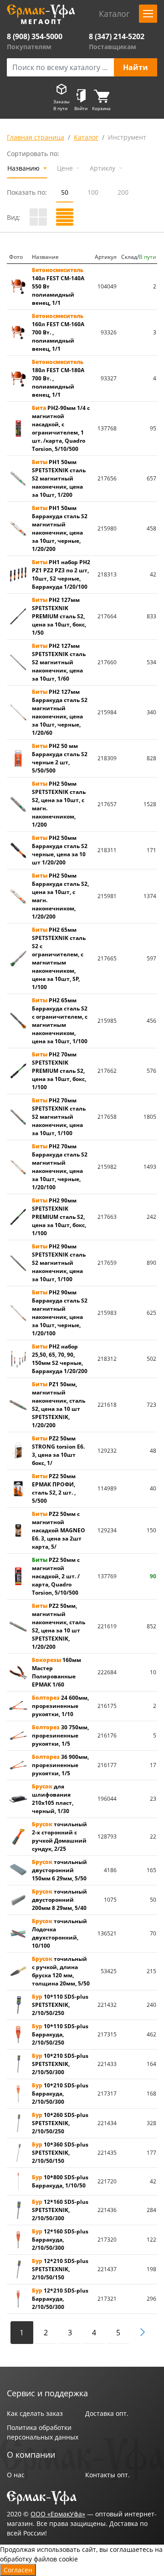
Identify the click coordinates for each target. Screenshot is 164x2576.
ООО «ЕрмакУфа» (58, 2514)
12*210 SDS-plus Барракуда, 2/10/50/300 (60, 2299)
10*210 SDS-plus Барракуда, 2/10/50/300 (60, 2094)
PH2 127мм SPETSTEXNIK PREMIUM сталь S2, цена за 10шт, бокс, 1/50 (59, 616)
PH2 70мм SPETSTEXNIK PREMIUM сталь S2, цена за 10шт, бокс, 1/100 (59, 1071)
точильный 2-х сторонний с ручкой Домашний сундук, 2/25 (59, 1836)
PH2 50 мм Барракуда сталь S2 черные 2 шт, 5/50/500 (60, 758)
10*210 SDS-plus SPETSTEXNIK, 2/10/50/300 (60, 2064)
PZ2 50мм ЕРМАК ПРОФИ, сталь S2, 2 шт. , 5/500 (54, 1488)
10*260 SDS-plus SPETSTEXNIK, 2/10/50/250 (60, 2123)
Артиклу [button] (103, 168)
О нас (16, 2475)
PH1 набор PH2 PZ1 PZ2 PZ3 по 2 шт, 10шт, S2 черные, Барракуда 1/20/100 (61, 574)
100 (93, 192)
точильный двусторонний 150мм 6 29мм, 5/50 (59, 1870)
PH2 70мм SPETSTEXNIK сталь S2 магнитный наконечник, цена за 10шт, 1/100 (59, 1117)
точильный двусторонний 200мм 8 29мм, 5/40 (59, 1900)
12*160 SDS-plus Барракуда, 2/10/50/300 (60, 2240)
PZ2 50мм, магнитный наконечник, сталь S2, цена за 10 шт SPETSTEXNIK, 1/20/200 (59, 1626)
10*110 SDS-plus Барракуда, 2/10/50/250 (60, 2034)
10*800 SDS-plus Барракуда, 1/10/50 (60, 2181)
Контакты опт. (108, 2475)
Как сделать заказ (35, 2413)
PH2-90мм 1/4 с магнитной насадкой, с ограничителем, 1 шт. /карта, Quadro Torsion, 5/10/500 (61, 428)
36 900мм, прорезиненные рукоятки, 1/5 (60, 1765)
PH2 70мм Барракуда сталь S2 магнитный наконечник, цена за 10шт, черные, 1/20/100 (60, 1167)
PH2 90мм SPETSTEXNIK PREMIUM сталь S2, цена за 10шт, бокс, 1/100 (59, 1217)
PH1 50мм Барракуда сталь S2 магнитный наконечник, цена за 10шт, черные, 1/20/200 (60, 528)
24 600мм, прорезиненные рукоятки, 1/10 (60, 1706)
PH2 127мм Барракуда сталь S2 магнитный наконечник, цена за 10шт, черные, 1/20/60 (60, 712)
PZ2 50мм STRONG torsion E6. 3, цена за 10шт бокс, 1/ (58, 1451)
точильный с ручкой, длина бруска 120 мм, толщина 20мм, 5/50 (61, 1971)
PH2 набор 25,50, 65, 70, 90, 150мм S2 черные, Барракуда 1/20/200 (60, 1359)
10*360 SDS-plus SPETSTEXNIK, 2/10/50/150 (60, 2153)
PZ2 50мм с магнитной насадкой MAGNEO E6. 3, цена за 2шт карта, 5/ (59, 1530)
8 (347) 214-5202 (117, 36)
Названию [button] (24, 168)
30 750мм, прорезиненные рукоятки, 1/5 (60, 1735)
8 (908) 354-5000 (35, 36)
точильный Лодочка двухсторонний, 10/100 (59, 1933)
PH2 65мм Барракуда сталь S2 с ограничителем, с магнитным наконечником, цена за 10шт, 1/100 (60, 1021)
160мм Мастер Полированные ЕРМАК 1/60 (56, 1672)
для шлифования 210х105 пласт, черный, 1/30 (53, 1799)
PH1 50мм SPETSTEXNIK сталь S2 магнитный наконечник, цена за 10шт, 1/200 (59, 478)
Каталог (86, 137)
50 (65, 192)
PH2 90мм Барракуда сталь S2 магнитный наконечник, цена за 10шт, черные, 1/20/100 (60, 1313)
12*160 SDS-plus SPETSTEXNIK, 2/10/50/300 (60, 2210)
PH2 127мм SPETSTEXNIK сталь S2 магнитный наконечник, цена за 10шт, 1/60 (59, 662)
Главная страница (36, 137)
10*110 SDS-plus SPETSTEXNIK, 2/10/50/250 (60, 2005)
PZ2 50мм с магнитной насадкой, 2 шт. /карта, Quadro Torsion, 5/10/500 (56, 1576)
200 (123, 192)
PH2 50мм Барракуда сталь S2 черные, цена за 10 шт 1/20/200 (60, 850)
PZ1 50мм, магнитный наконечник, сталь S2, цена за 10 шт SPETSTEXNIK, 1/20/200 (59, 1405)
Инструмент (127, 137)
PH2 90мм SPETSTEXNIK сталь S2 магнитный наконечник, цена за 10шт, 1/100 (59, 1263)
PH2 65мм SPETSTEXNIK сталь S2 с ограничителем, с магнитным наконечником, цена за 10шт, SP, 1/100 (59, 958)
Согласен (18, 2570)
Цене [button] (66, 168)
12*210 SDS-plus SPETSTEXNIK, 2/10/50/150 (60, 2269)
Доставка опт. (107, 2413)
